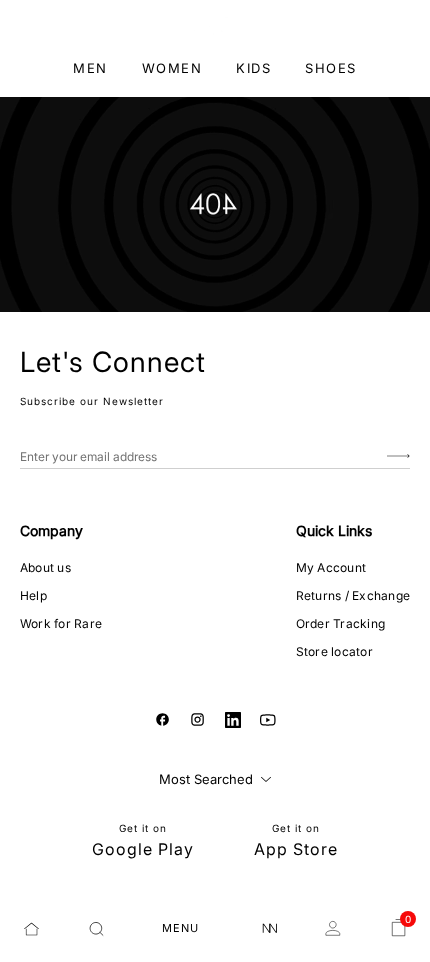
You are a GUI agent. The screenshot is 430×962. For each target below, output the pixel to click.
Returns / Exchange (353, 595)
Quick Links (334, 530)
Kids (253, 68)
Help (33, 595)
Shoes (331, 68)
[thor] (215, 24)
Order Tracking (340, 623)
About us (45, 567)
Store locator (334, 651)
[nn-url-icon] (270, 929)
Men (90, 68)
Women (172, 68)
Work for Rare (61, 623)
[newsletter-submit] (398, 456)
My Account (331, 567)
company (51, 530)
